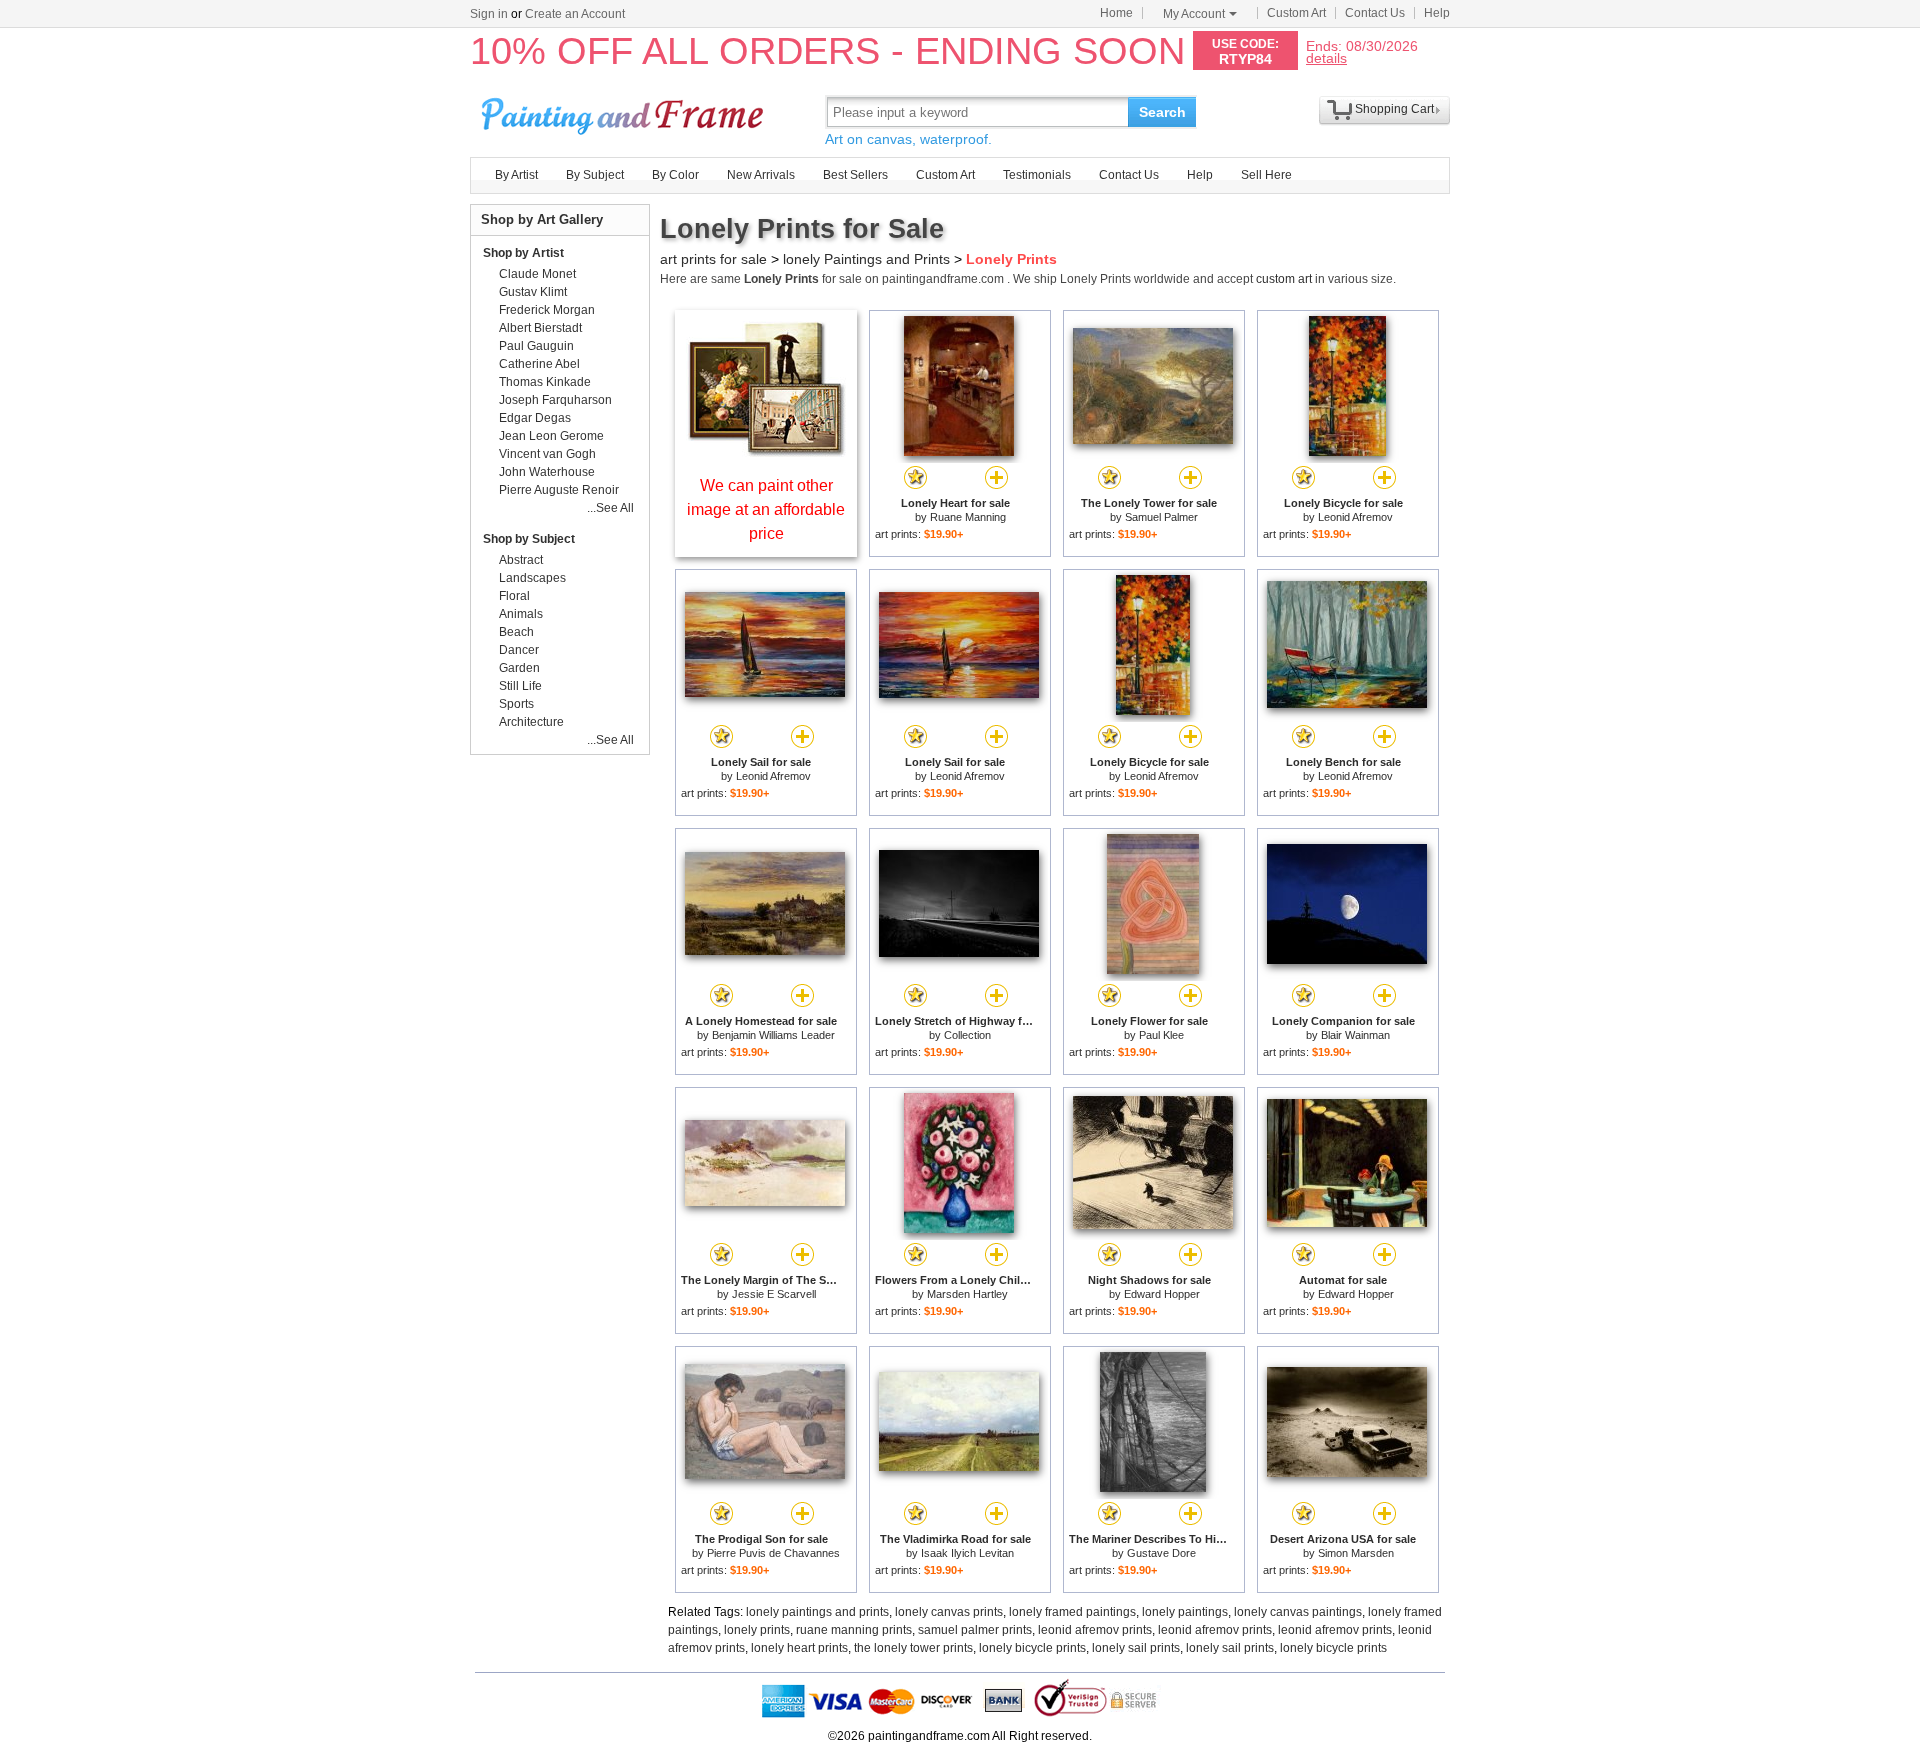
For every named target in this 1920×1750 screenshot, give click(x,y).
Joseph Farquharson (555, 400)
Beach (516, 632)
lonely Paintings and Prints (866, 259)
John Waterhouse (547, 472)
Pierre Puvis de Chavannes (773, 1553)
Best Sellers (855, 175)
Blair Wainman (1355, 1035)
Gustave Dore (1161, 1553)
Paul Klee (1161, 1035)
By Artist (516, 175)
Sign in (489, 14)
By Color (675, 175)
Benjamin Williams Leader (773, 1035)
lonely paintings (1185, 1612)
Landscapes (532, 578)
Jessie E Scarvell (774, 1294)
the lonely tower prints (913, 1648)
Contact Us (1375, 13)
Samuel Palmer (1161, 517)
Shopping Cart (1394, 109)
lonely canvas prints (949, 1612)
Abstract (521, 560)
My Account (1194, 14)
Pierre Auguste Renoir (559, 490)
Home (1116, 13)
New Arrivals (761, 175)
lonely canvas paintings (1298, 1612)
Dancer (519, 650)
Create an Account (575, 14)
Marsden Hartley (967, 1294)
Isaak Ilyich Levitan (967, 1553)
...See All (610, 508)
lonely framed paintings (1072, 1612)
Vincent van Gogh (547, 454)
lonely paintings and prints (817, 1612)
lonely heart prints (799, 1648)
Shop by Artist (523, 253)
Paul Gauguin (536, 346)
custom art (1284, 279)
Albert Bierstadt (540, 328)
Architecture (531, 722)
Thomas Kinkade (545, 382)
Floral (514, 596)
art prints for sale (713, 259)
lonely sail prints (1136, 1648)
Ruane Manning (968, 517)
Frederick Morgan (547, 310)
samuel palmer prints (975, 1630)
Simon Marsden (1356, 1553)
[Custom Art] (766, 451)
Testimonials (1037, 175)
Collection (967, 1035)
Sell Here (1266, 175)
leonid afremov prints (1095, 1630)
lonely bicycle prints (1032, 1648)
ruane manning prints (854, 1630)
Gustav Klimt (533, 292)
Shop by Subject (529, 539)
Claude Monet (537, 274)
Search (1162, 112)
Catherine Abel (539, 364)
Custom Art (1296, 13)
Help (1437, 13)
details (1326, 57)
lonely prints (757, 1630)
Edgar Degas (535, 418)
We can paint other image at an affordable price (766, 509)
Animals (521, 614)
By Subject (595, 175)
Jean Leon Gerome (551, 436)
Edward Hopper (1162, 1294)
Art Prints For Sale (625, 111)
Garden (519, 668)
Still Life (520, 686)
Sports (516, 704)
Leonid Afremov (1355, 517)
